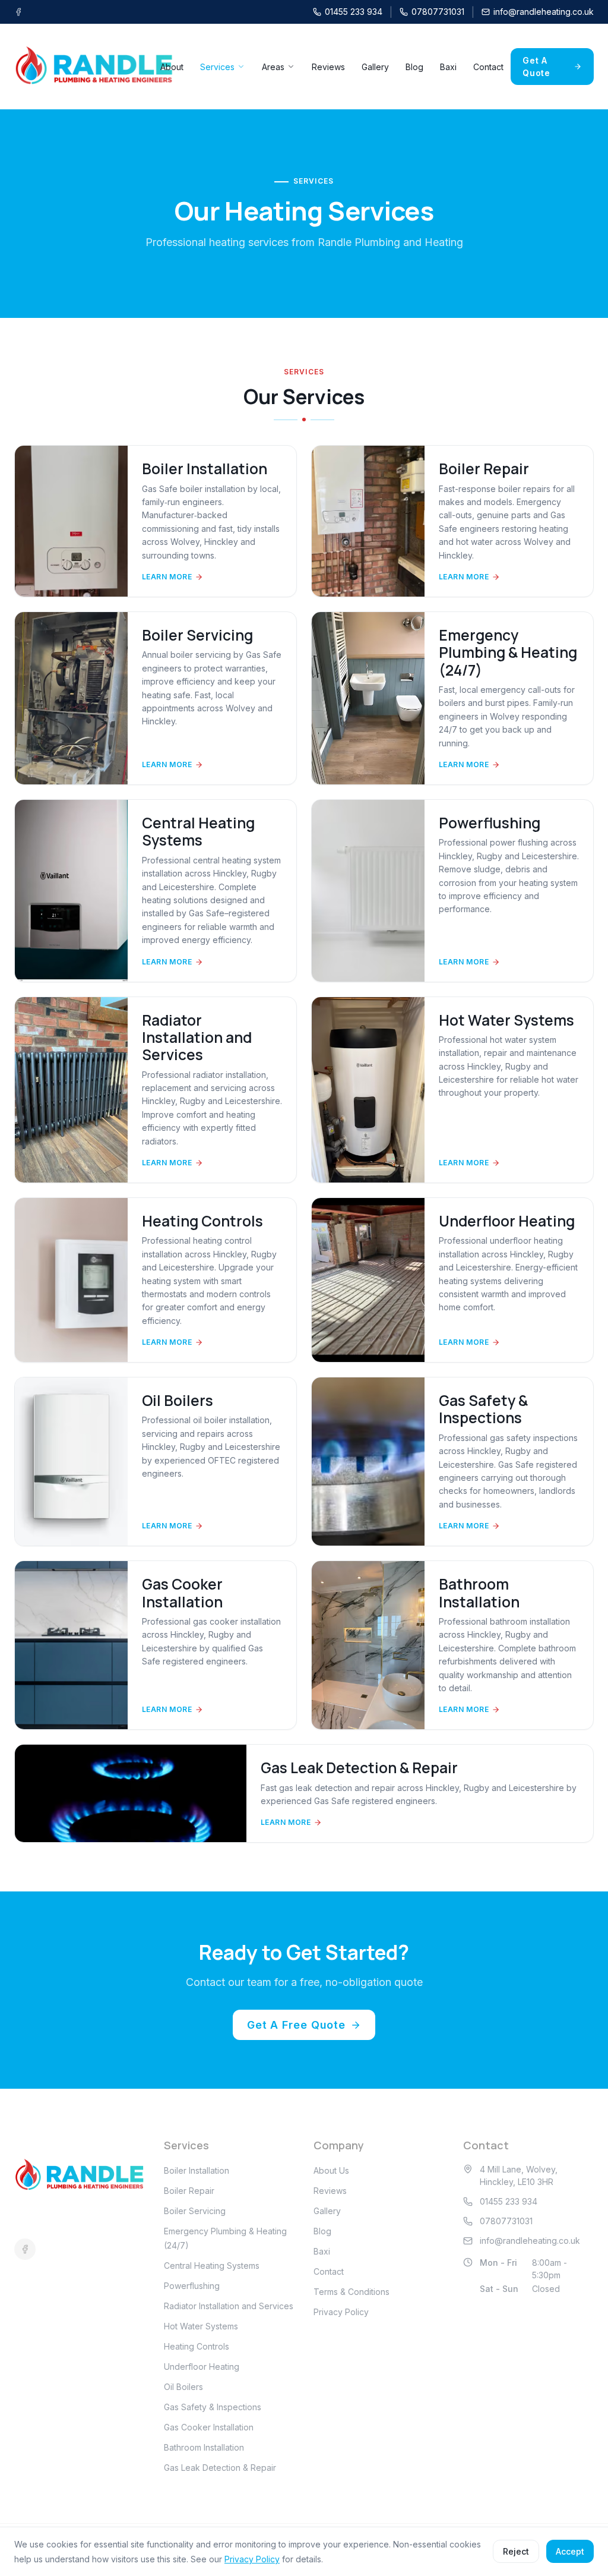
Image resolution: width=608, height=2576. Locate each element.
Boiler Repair (189, 2191)
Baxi (448, 67)
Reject (516, 2551)
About (172, 67)
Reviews (328, 67)
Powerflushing (192, 2286)
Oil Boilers (183, 2387)
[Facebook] (18, 12)
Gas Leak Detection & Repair (220, 2468)
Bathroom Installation (204, 2447)
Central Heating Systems (212, 2266)
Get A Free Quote (296, 2025)
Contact (488, 67)
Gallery (375, 67)
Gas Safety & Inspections (213, 2407)
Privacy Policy (341, 2312)
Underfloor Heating (202, 2367)
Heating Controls (197, 2346)
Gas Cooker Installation (209, 2427)
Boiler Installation (197, 2170)
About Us (331, 2170)
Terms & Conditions (351, 2292)
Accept (570, 2551)
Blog (414, 67)
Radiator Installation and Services (229, 2306)
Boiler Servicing (195, 2211)
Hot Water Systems (201, 2326)
